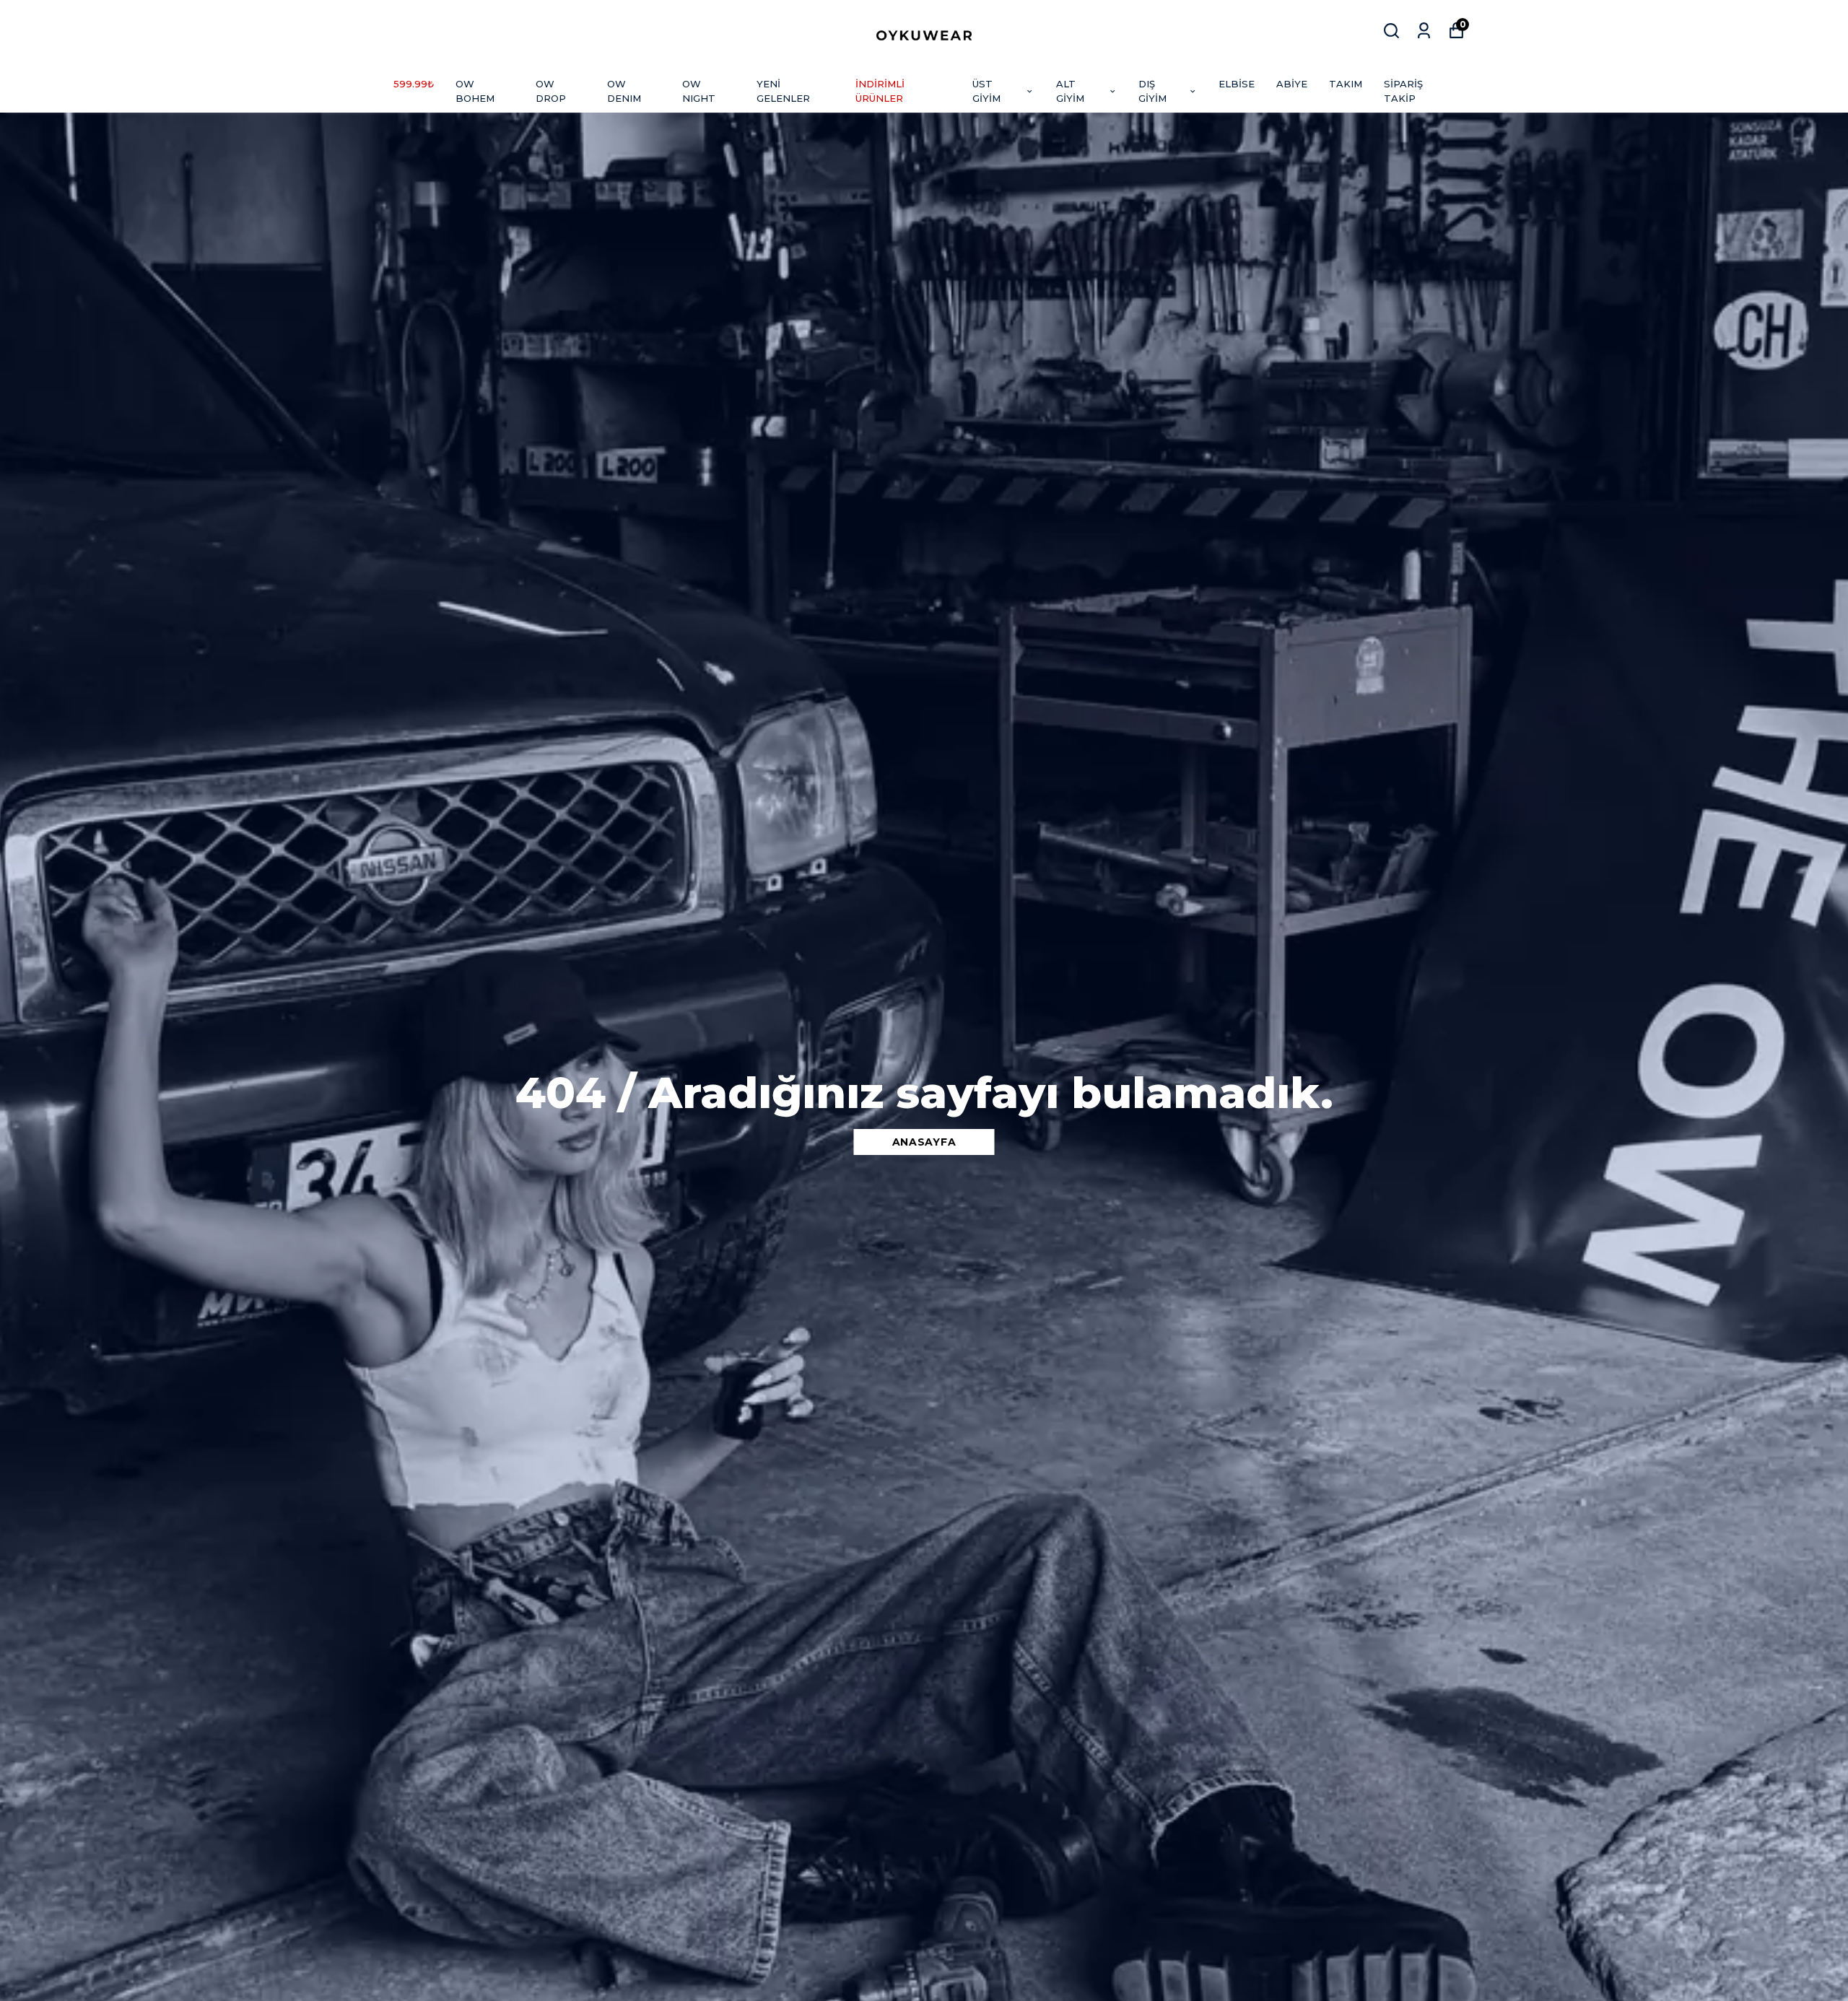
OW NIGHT (699, 91)
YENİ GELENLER (783, 91)
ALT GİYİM (1070, 91)
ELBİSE (1237, 84)
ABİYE (1292, 84)
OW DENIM (624, 91)
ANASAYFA (924, 1142)
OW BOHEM (475, 91)
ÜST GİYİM (986, 91)
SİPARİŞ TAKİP (1403, 91)
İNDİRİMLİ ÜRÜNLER (880, 91)
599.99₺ (414, 84)
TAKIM (1346, 84)
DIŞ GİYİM (1152, 91)
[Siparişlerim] (1424, 31)
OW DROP (551, 91)
